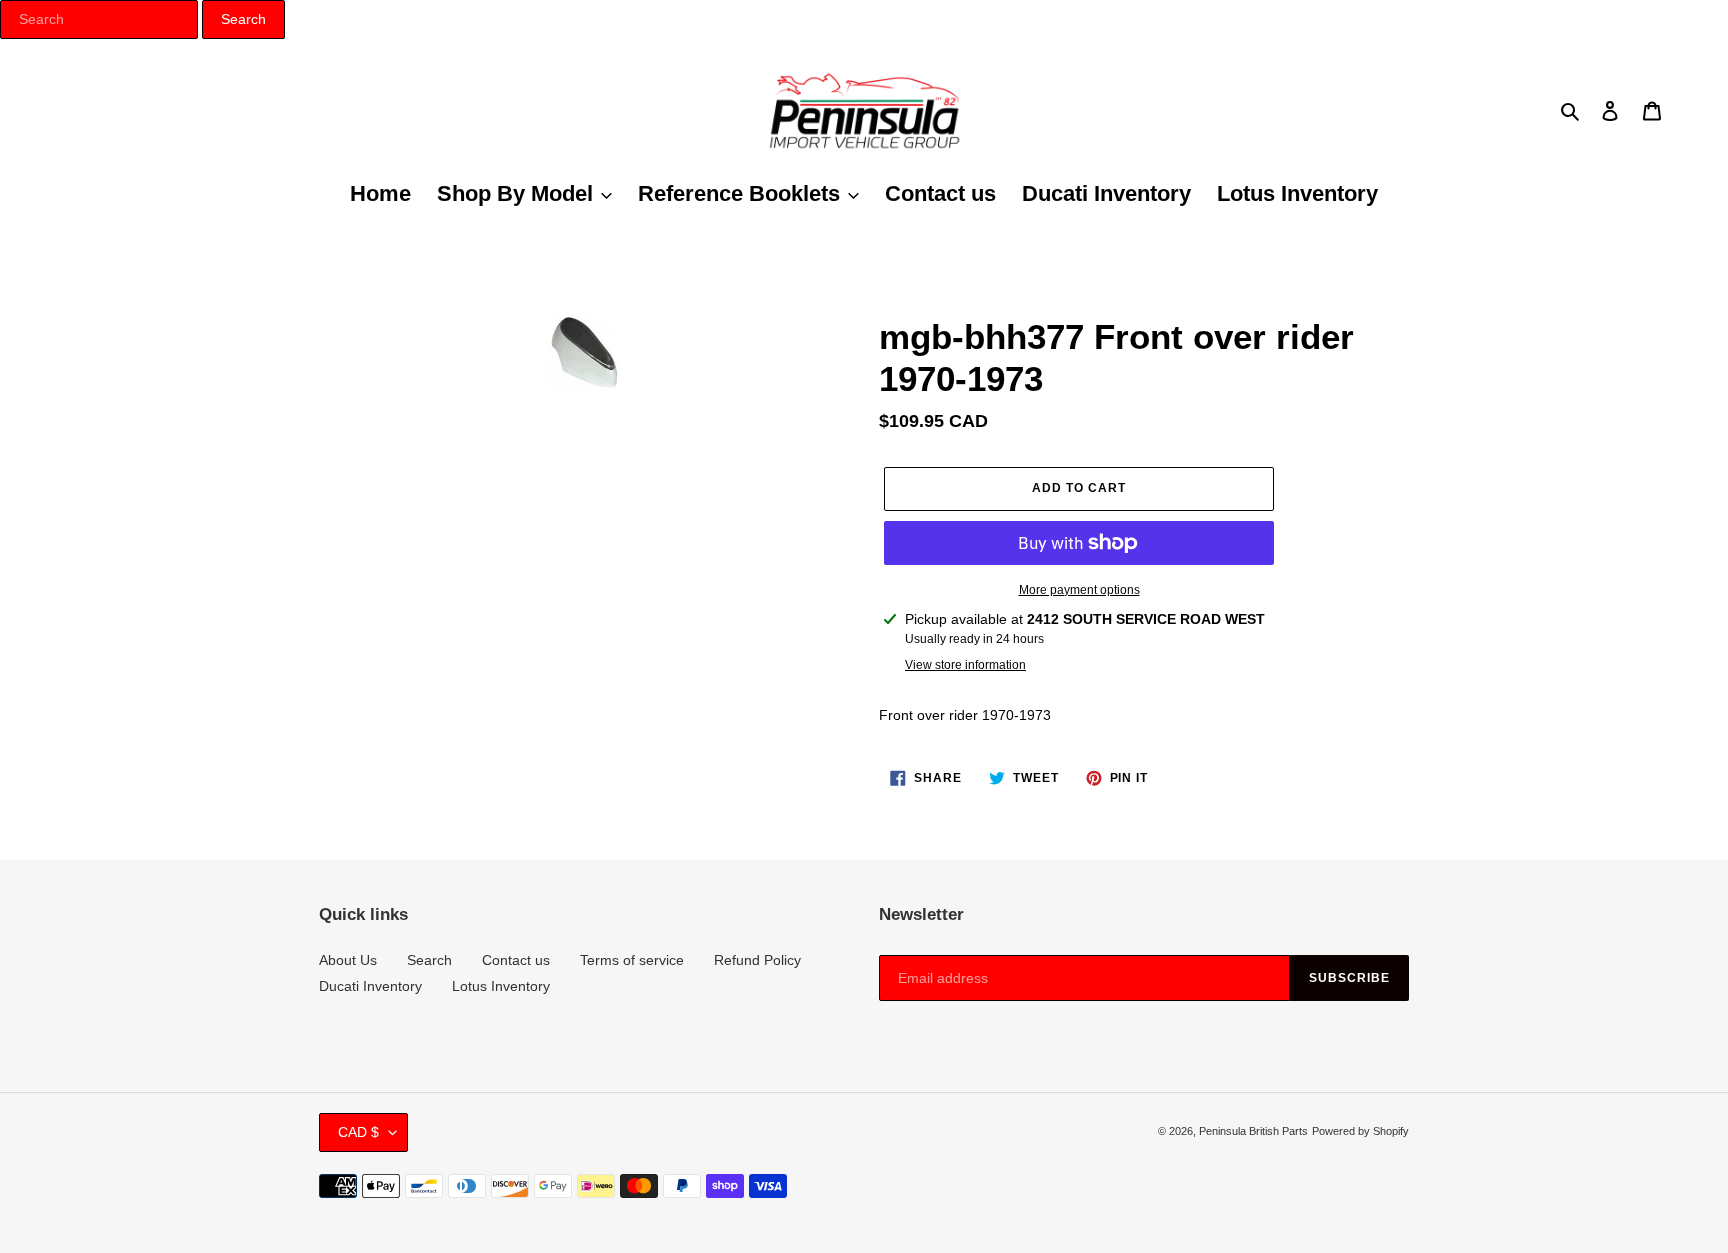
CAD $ (358, 1132)
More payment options (1079, 590)
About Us (348, 960)
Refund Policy (757, 960)
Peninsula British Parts (1253, 1131)
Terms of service (632, 960)
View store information (965, 665)
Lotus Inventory (501, 986)
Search (429, 960)
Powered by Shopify (1360, 1131)
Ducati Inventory (370, 986)
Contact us (516, 960)
